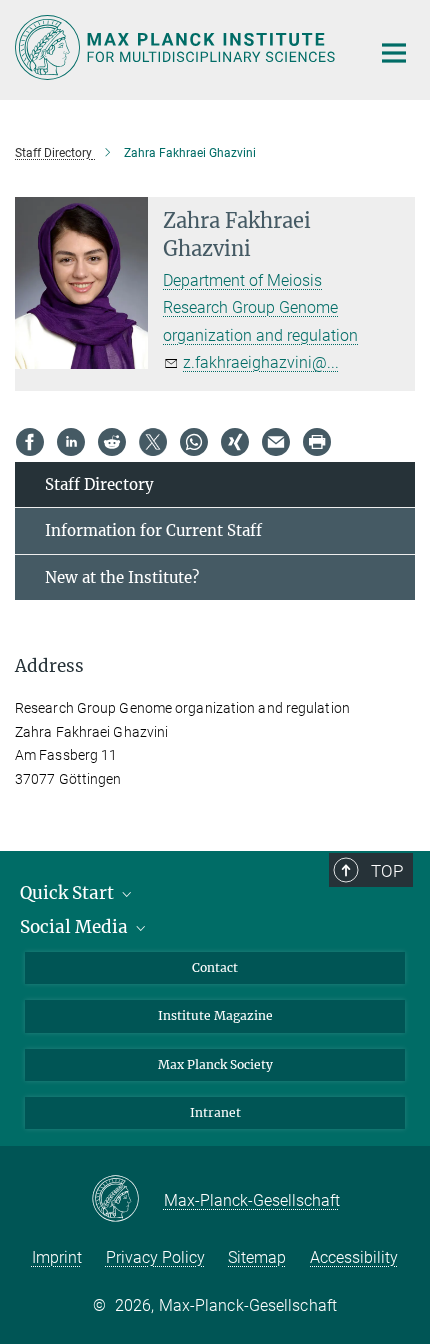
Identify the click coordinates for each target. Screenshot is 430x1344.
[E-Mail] (276, 442)
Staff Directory (99, 484)
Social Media (76, 927)
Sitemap (257, 1257)
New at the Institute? (122, 577)
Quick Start (69, 893)
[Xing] (235, 442)
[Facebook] (30, 442)
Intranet (215, 1112)
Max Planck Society (215, 1064)
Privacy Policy (155, 1257)
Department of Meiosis (242, 280)
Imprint (57, 1257)
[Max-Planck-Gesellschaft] (127, 1200)
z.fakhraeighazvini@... (261, 362)
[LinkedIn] (71, 442)
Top (387, 871)
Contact (215, 967)
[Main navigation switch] (394, 53)
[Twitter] (153, 442)
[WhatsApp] (194, 442)
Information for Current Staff (153, 530)
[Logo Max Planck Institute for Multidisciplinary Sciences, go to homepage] (177, 47)
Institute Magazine (215, 1015)
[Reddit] (112, 442)
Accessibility (354, 1257)
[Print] (317, 442)
